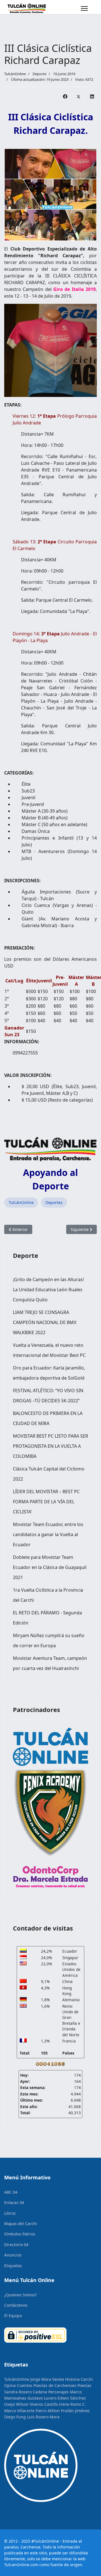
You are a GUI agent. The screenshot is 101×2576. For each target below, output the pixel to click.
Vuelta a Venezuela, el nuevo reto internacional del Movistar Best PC (49, 1350)
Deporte (39, 74)
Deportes (54, 1202)
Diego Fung (15, 2417)
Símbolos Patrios (20, 2234)
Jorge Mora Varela (47, 2379)
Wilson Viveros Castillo (37, 2404)
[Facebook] (65, 96)
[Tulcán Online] (50, 1747)
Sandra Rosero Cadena (26, 2392)
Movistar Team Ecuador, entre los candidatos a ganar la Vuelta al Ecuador (48, 1534)
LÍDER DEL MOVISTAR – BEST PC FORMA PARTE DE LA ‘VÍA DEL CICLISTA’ (46, 1502)
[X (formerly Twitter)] (79, 96)
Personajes (58, 2392)
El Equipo (13, 2316)
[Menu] (84, 8)
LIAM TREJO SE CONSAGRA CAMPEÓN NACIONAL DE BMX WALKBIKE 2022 (45, 1322)
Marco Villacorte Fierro (25, 2411)
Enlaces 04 (14, 2202)
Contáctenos (16, 2305)
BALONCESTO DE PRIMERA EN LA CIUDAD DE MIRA (48, 1418)
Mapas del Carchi (21, 2224)
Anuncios (13, 2255)
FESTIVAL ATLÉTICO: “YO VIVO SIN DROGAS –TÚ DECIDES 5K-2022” (48, 1396)
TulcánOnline (21, 1202)
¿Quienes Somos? (20, 2295)
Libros (10, 2213)
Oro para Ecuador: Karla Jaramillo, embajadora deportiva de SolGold (49, 1373)
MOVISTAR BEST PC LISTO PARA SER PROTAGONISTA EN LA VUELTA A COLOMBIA (50, 1446)
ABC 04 (11, 2192)
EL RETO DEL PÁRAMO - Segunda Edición (47, 1618)
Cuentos (25, 2385)
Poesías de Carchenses (55, 2385)
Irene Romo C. (73, 2404)
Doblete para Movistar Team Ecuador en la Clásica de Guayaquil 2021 (50, 1567)
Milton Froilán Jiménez (69, 2411)
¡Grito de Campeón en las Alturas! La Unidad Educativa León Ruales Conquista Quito (48, 1290)
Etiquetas (13, 2266)
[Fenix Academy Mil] (50, 1811)
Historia (72, 2379)
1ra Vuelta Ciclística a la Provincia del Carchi (48, 1595)
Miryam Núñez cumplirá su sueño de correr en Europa (49, 1640)
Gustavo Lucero (42, 2398)
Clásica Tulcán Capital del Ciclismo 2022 (49, 1474)
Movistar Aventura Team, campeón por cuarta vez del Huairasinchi (50, 1663)
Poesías (84, 2385)
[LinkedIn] (92, 96)
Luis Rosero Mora (43, 2417)
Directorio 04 (16, 2245)
